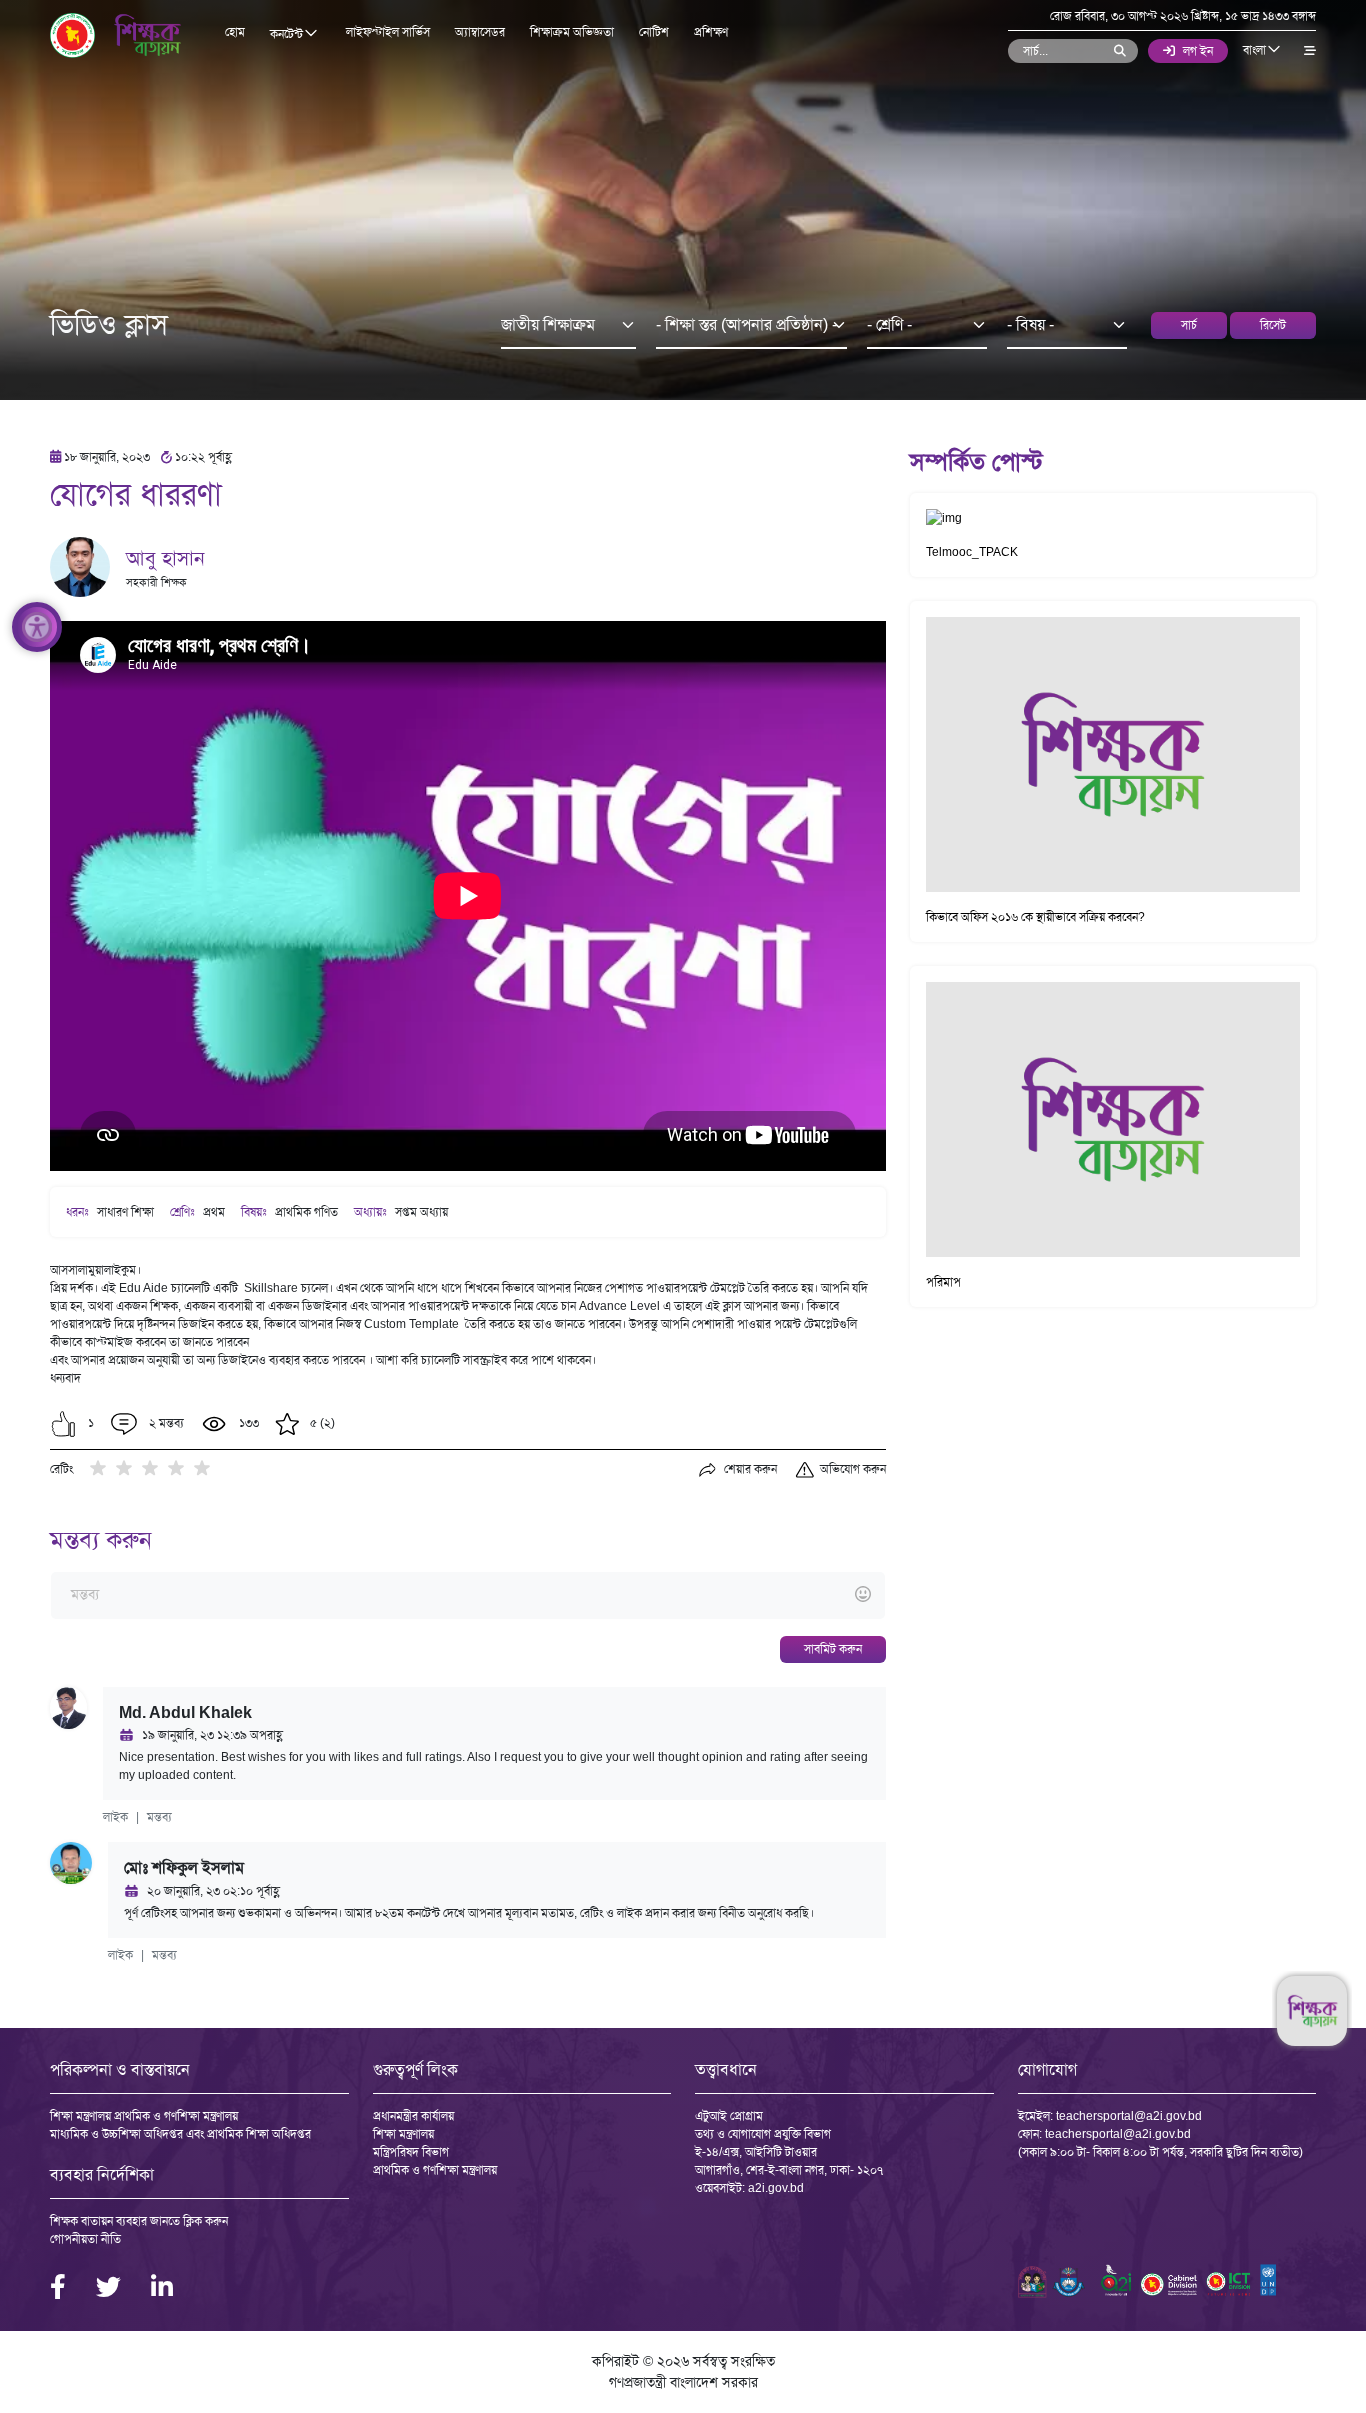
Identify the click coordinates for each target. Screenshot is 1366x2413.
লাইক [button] (115, 1817)
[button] (63, 1424)
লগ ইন (1198, 51)
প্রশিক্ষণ (711, 32)
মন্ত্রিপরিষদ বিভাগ (411, 2152)
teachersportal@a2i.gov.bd (1129, 2116)
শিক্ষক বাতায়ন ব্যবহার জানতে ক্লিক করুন (139, 2221)
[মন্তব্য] (467, 1595)
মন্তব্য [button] (159, 1817)
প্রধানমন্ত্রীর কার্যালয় (413, 2116)
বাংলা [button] (1256, 50)
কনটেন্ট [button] (288, 34)
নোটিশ (654, 32)
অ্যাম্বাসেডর (480, 32)
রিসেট (1273, 325)
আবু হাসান (165, 558)
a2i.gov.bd (776, 2188)
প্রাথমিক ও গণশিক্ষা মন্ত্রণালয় (435, 2170)
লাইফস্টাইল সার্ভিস (388, 32)
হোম (235, 32)
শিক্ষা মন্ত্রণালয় (403, 2134)
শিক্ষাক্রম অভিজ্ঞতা (572, 32)
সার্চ (1189, 325)
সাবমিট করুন (833, 1649)
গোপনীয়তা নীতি (85, 2239)
